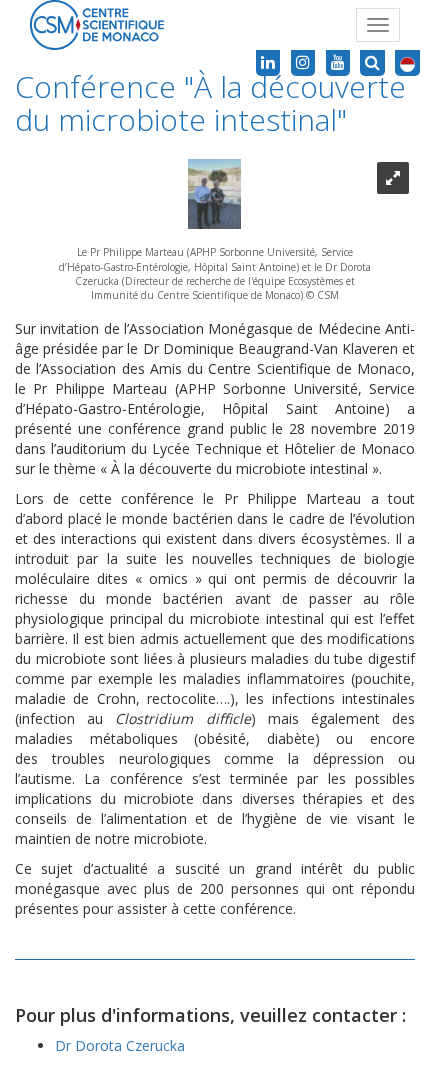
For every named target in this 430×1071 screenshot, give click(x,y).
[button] (407, 63)
